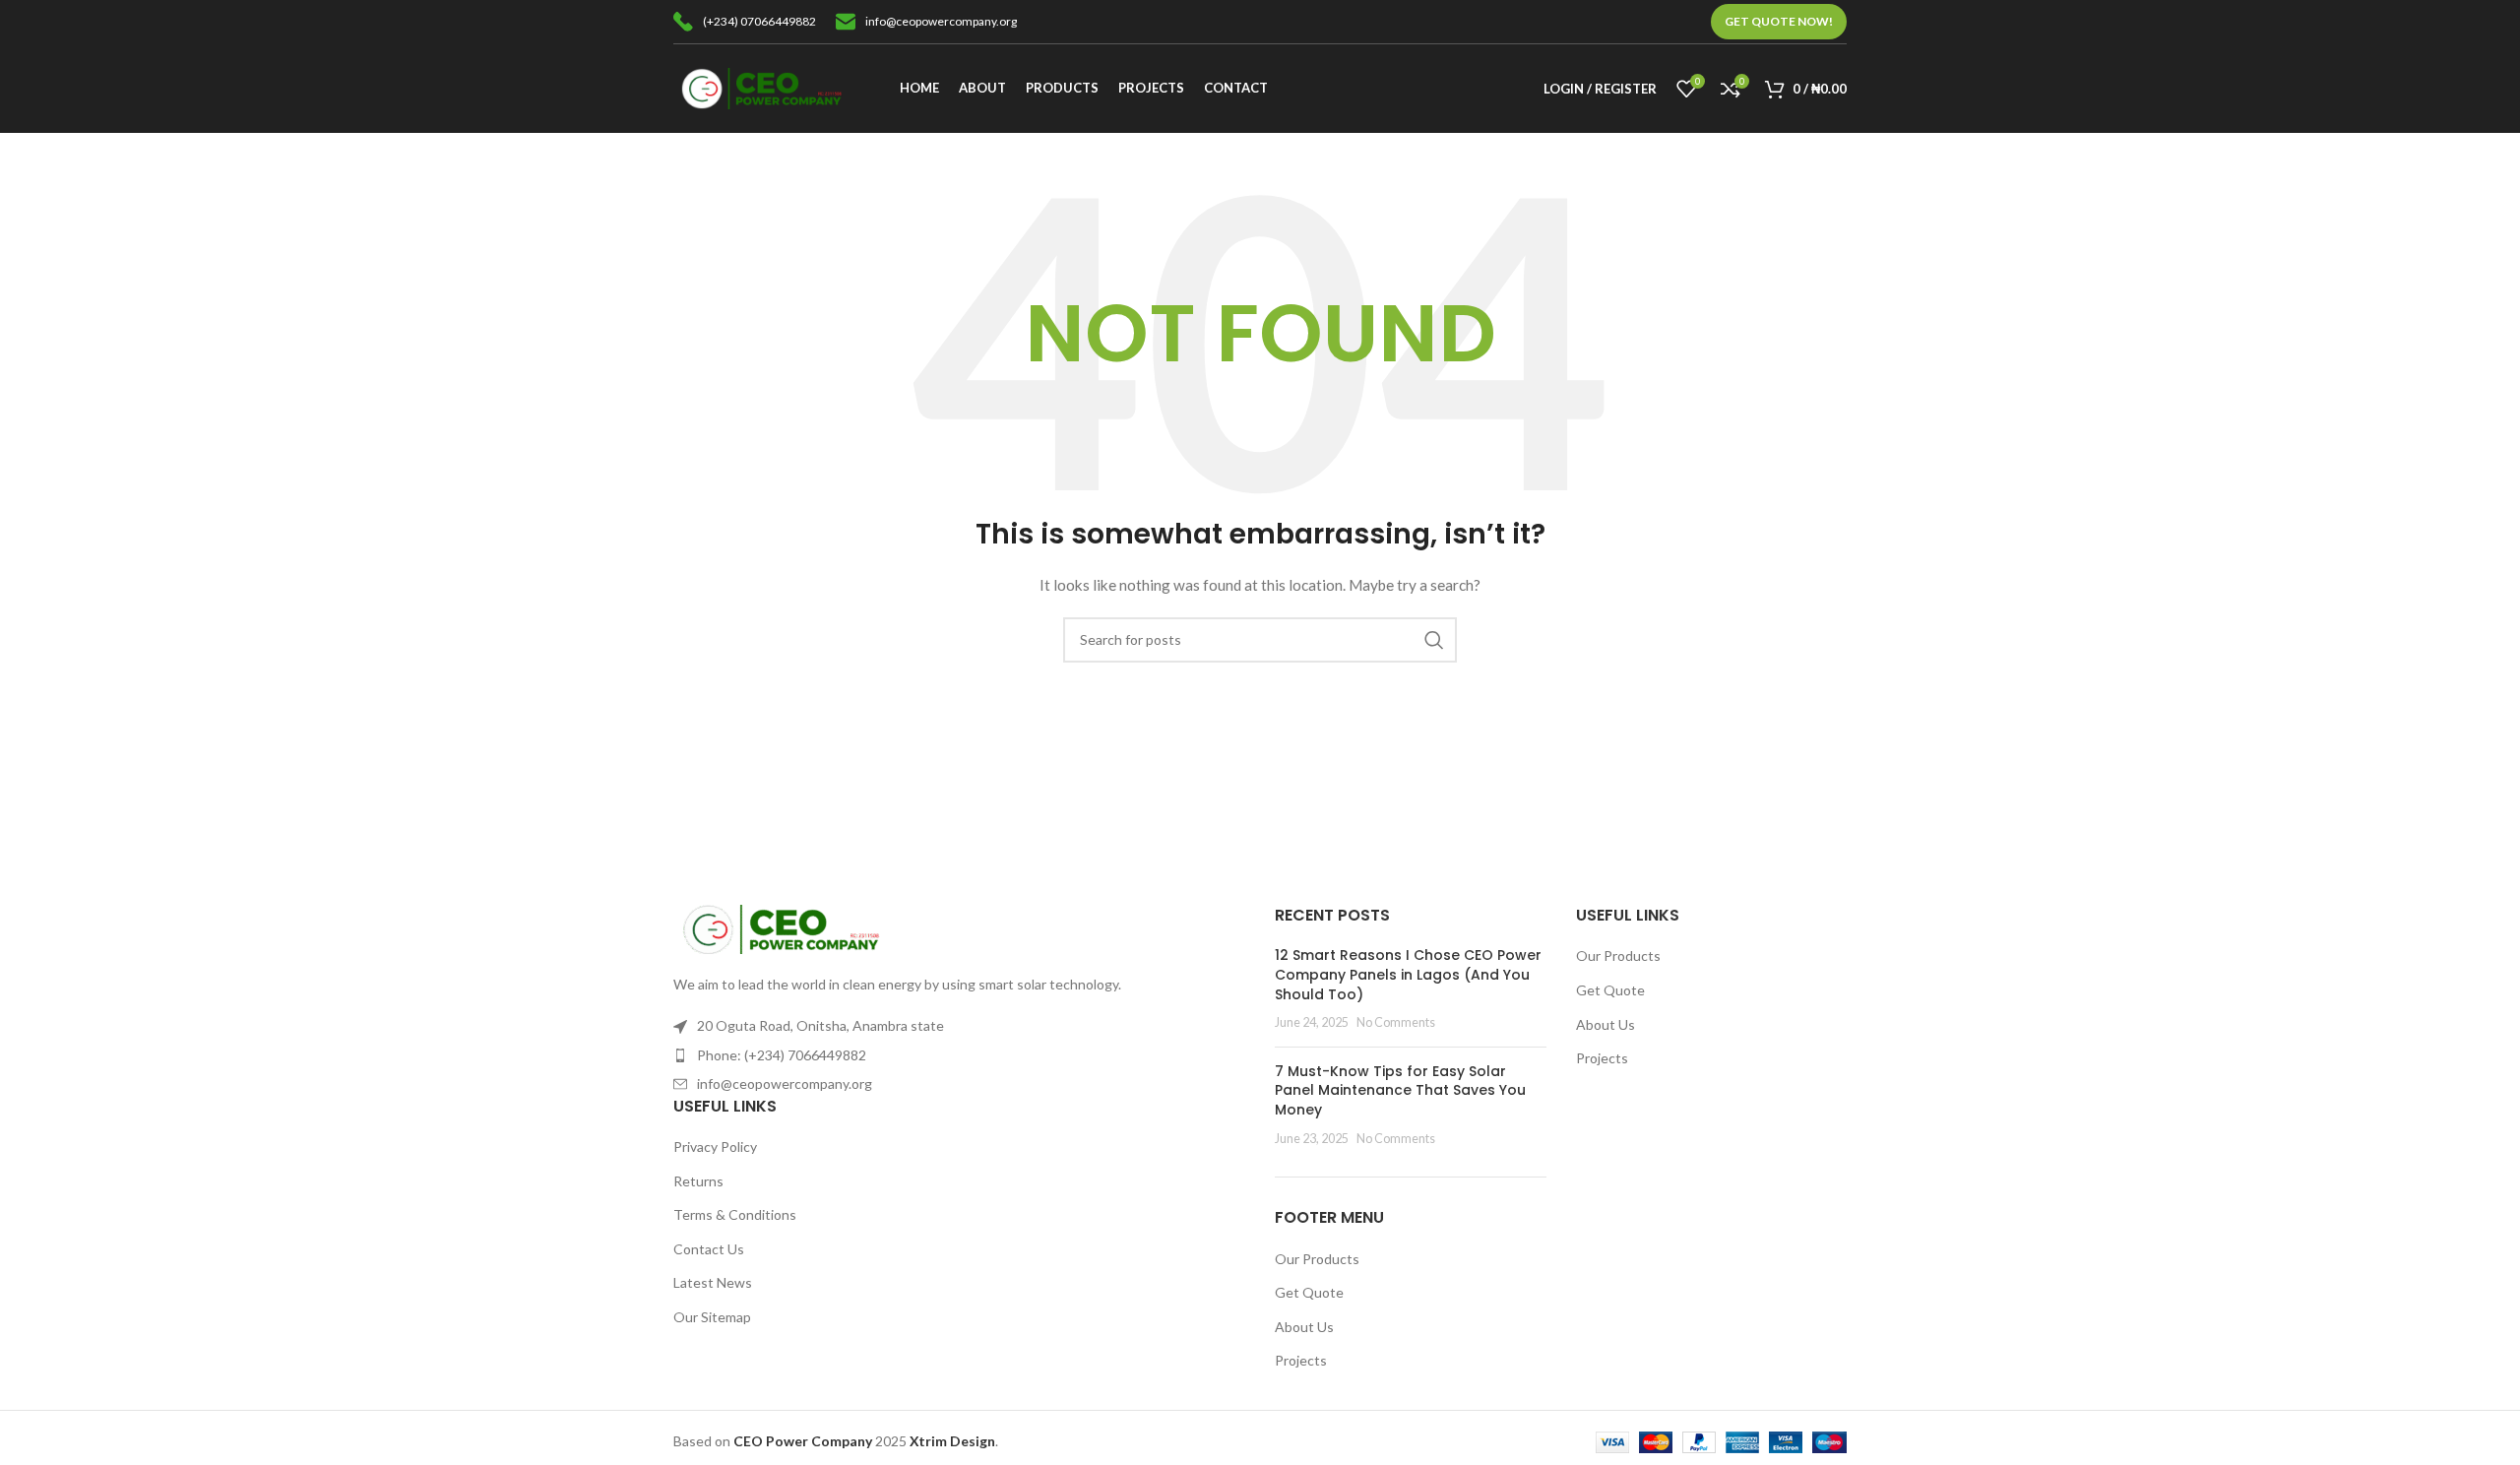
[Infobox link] (745, 22)
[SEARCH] (1434, 640)
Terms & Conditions (735, 1214)
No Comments (1396, 1022)
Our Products (1317, 1259)
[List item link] (959, 1055)
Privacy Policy (715, 1147)
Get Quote (1309, 1292)
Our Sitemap (712, 1317)
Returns (698, 1181)
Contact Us (709, 1249)
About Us (1304, 1327)
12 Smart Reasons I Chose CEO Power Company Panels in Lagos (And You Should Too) (1408, 974)
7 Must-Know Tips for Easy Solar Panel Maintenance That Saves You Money (1400, 1090)
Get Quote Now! (1779, 21)
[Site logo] (762, 87)
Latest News (713, 1282)
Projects (1301, 1360)
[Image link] (782, 928)
